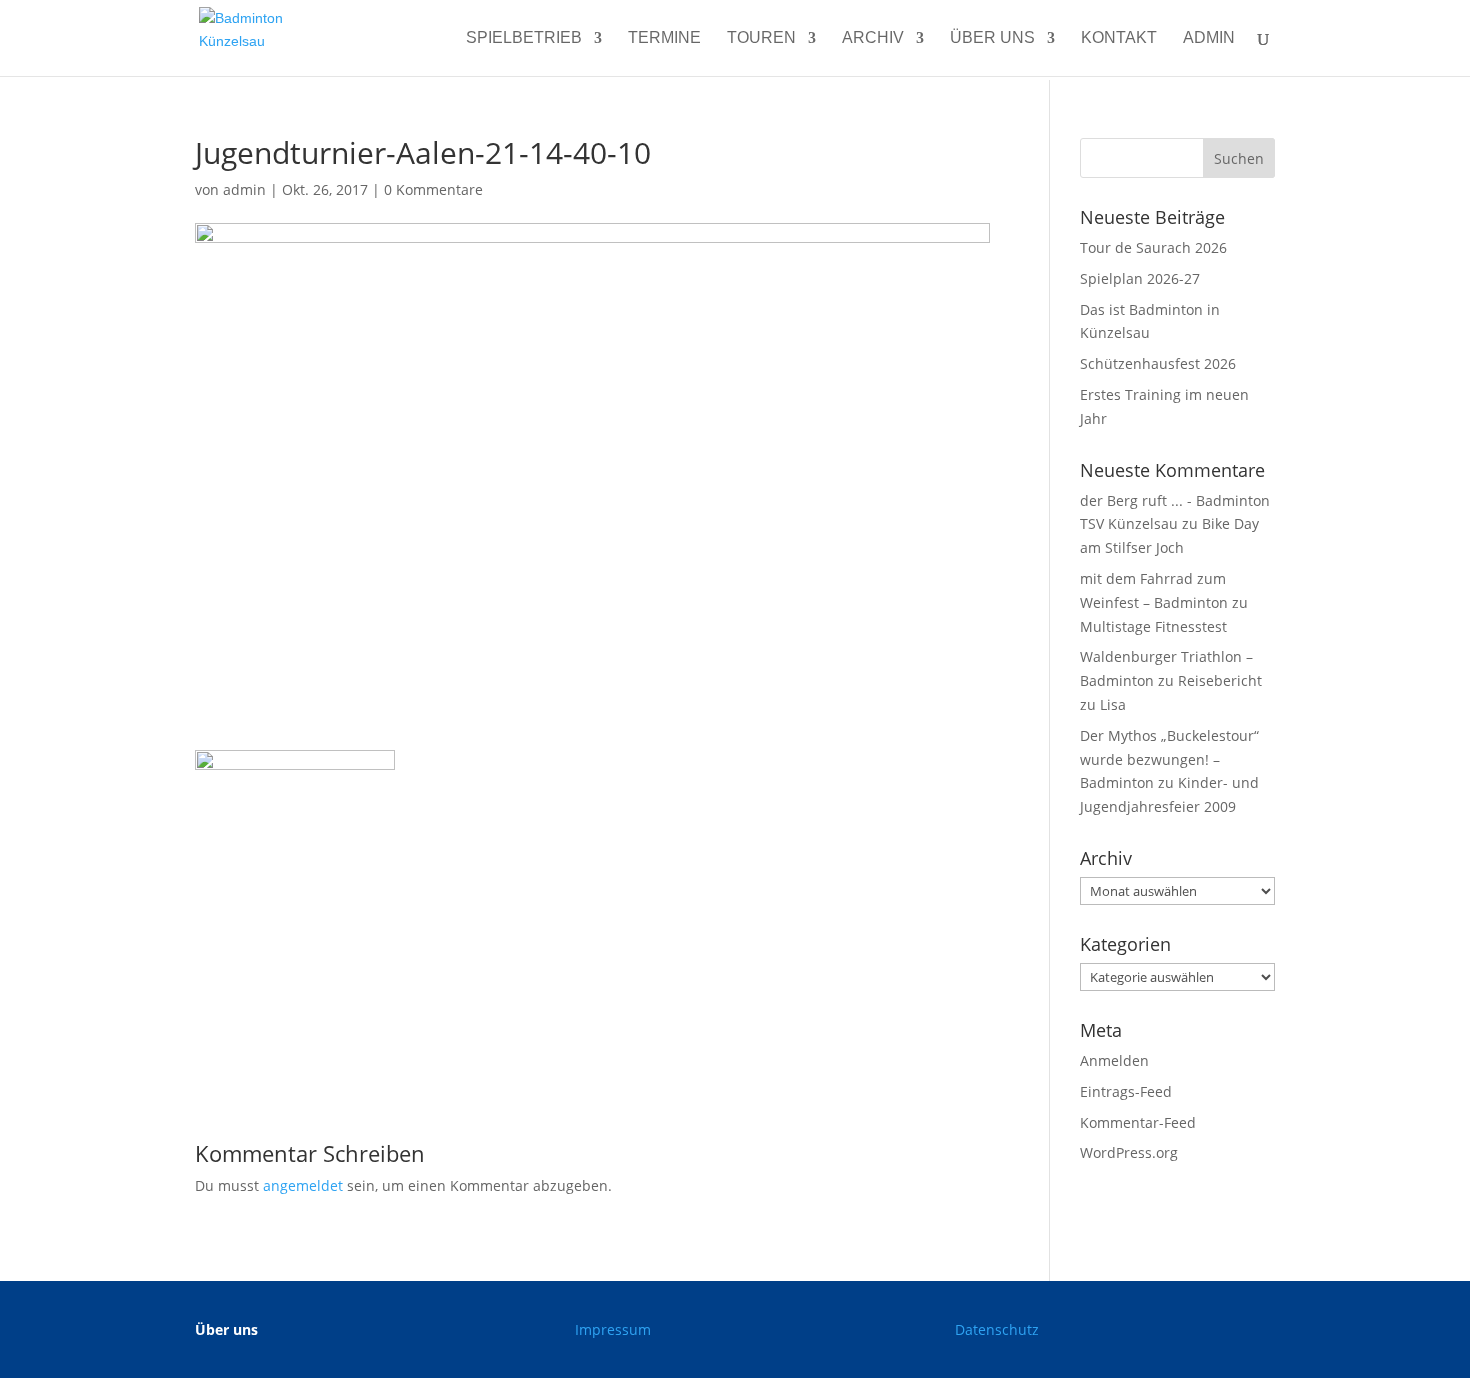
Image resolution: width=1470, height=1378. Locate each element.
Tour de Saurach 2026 (1153, 247)
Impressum (613, 1329)
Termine (664, 38)
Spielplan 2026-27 (1140, 278)
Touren (761, 38)
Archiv (873, 38)
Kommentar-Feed (1138, 1122)
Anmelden (1114, 1060)
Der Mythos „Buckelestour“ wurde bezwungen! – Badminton (1169, 759)
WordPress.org (1129, 1152)
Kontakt (1119, 38)
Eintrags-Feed (1126, 1091)
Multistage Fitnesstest (1153, 626)
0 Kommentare (433, 189)
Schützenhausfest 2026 (1158, 363)
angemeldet (303, 1185)
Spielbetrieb (524, 38)
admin (1209, 38)
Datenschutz (997, 1329)
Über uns (992, 38)
